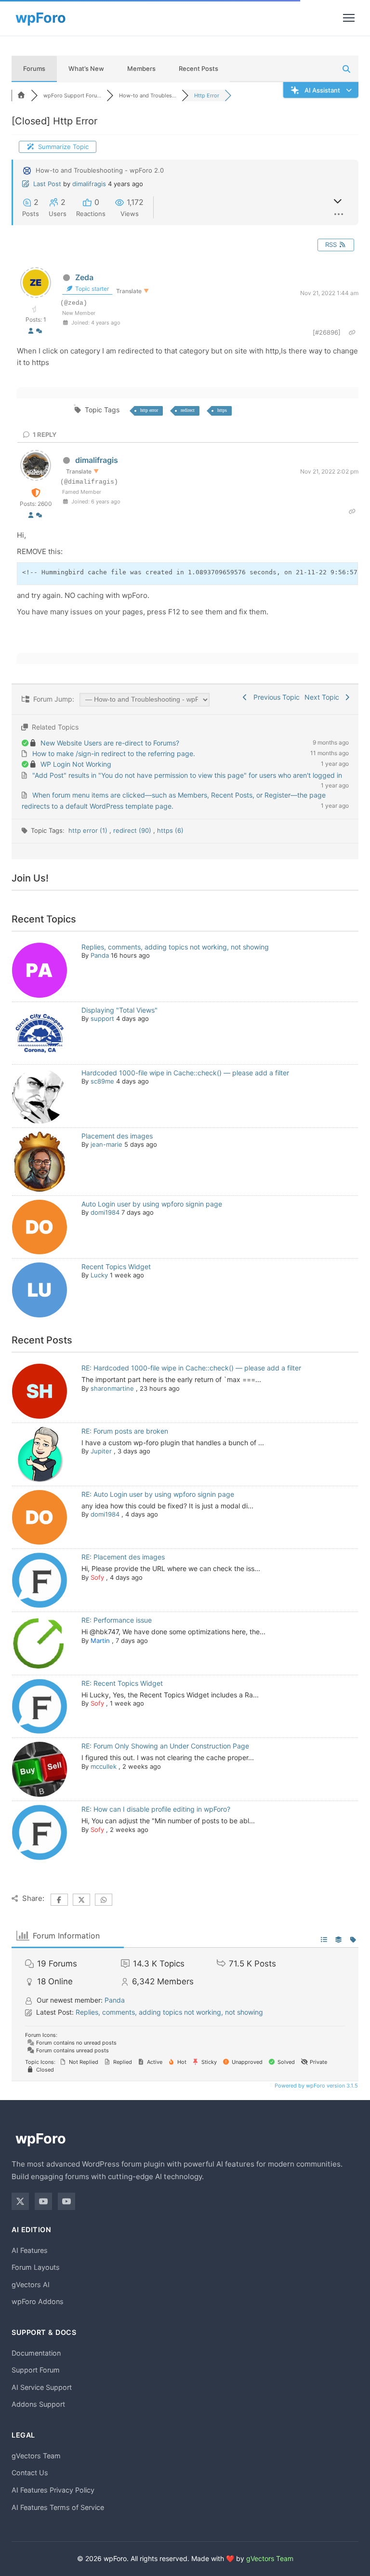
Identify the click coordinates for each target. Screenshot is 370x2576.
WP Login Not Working (76, 764)
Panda (100, 955)
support (102, 1018)
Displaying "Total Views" (119, 1010)
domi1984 (105, 1212)
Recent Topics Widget (116, 1267)
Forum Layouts (36, 2267)
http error (149, 410)
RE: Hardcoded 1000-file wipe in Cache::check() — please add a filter (191, 1368)
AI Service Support (42, 2387)
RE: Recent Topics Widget (122, 1683)
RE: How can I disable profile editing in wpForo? (156, 1809)
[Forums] (21, 95)
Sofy (97, 1577)
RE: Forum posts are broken (125, 1431)
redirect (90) (133, 830)
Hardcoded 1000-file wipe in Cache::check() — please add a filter (185, 1073)
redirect (188, 410)
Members (141, 68)
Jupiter (101, 1451)
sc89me (102, 1081)
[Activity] (39, 331)
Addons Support (38, 2404)
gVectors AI (31, 2285)
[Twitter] (20, 2201)
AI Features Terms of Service (58, 2507)
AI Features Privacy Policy (53, 2490)
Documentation (36, 2353)
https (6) (170, 830)
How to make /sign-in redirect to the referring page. (114, 753)
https (222, 410)
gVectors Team (36, 2456)
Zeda (84, 277)
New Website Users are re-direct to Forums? (110, 743)
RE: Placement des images (123, 1557)
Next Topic (324, 697)
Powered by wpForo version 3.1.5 (316, 2086)
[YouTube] (43, 2201)
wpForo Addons (38, 2301)
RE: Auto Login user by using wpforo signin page (158, 1494)
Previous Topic (275, 697)
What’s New (86, 68)
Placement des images (117, 1136)
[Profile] (31, 331)
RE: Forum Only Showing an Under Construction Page (165, 1746)
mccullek (104, 1766)
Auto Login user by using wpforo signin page (152, 1204)
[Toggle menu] (349, 18)
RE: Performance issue (117, 1620)
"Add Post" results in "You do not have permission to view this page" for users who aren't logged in (187, 775)
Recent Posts (198, 68)
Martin (100, 1641)
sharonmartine (112, 1388)
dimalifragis (89, 184)
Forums (34, 68)
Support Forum (36, 2370)
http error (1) (89, 830)
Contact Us (30, 2473)
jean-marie (106, 1144)
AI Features (30, 2250)
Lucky (99, 1275)
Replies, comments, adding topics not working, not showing (175, 947)
